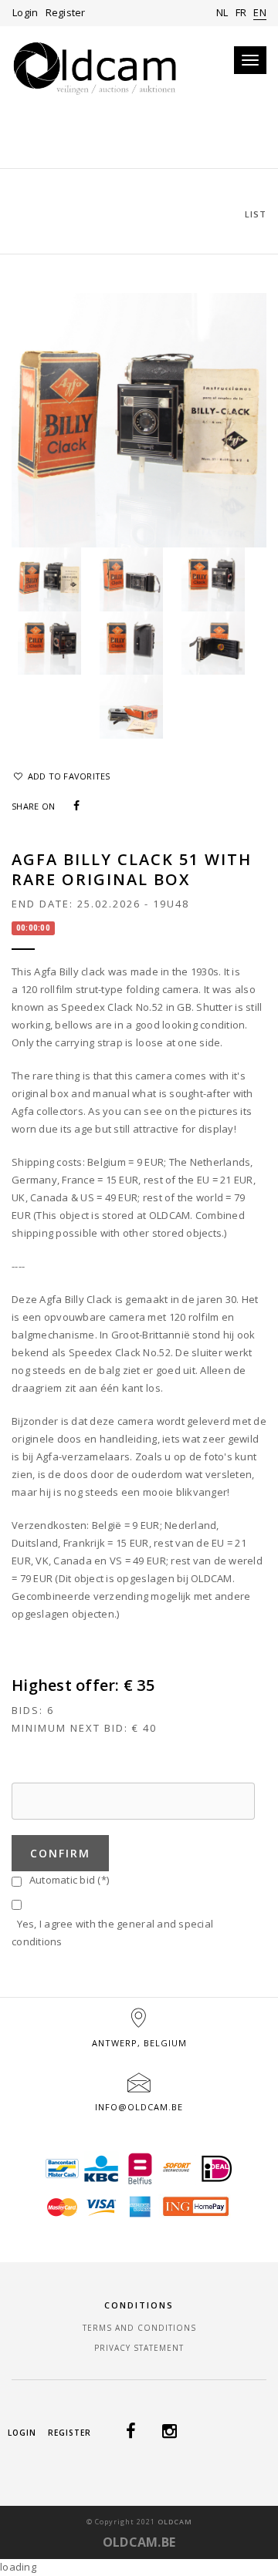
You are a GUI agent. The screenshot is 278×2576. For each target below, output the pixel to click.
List (256, 214)
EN (260, 12)
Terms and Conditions (139, 2328)
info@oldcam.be (139, 2107)
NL (222, 12)
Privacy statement (139, 2348)
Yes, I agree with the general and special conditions (112, 1933)
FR (241, 12)
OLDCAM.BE (139, 2542)
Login (25, 12)
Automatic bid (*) (66, 1880)
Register (66, 12)
